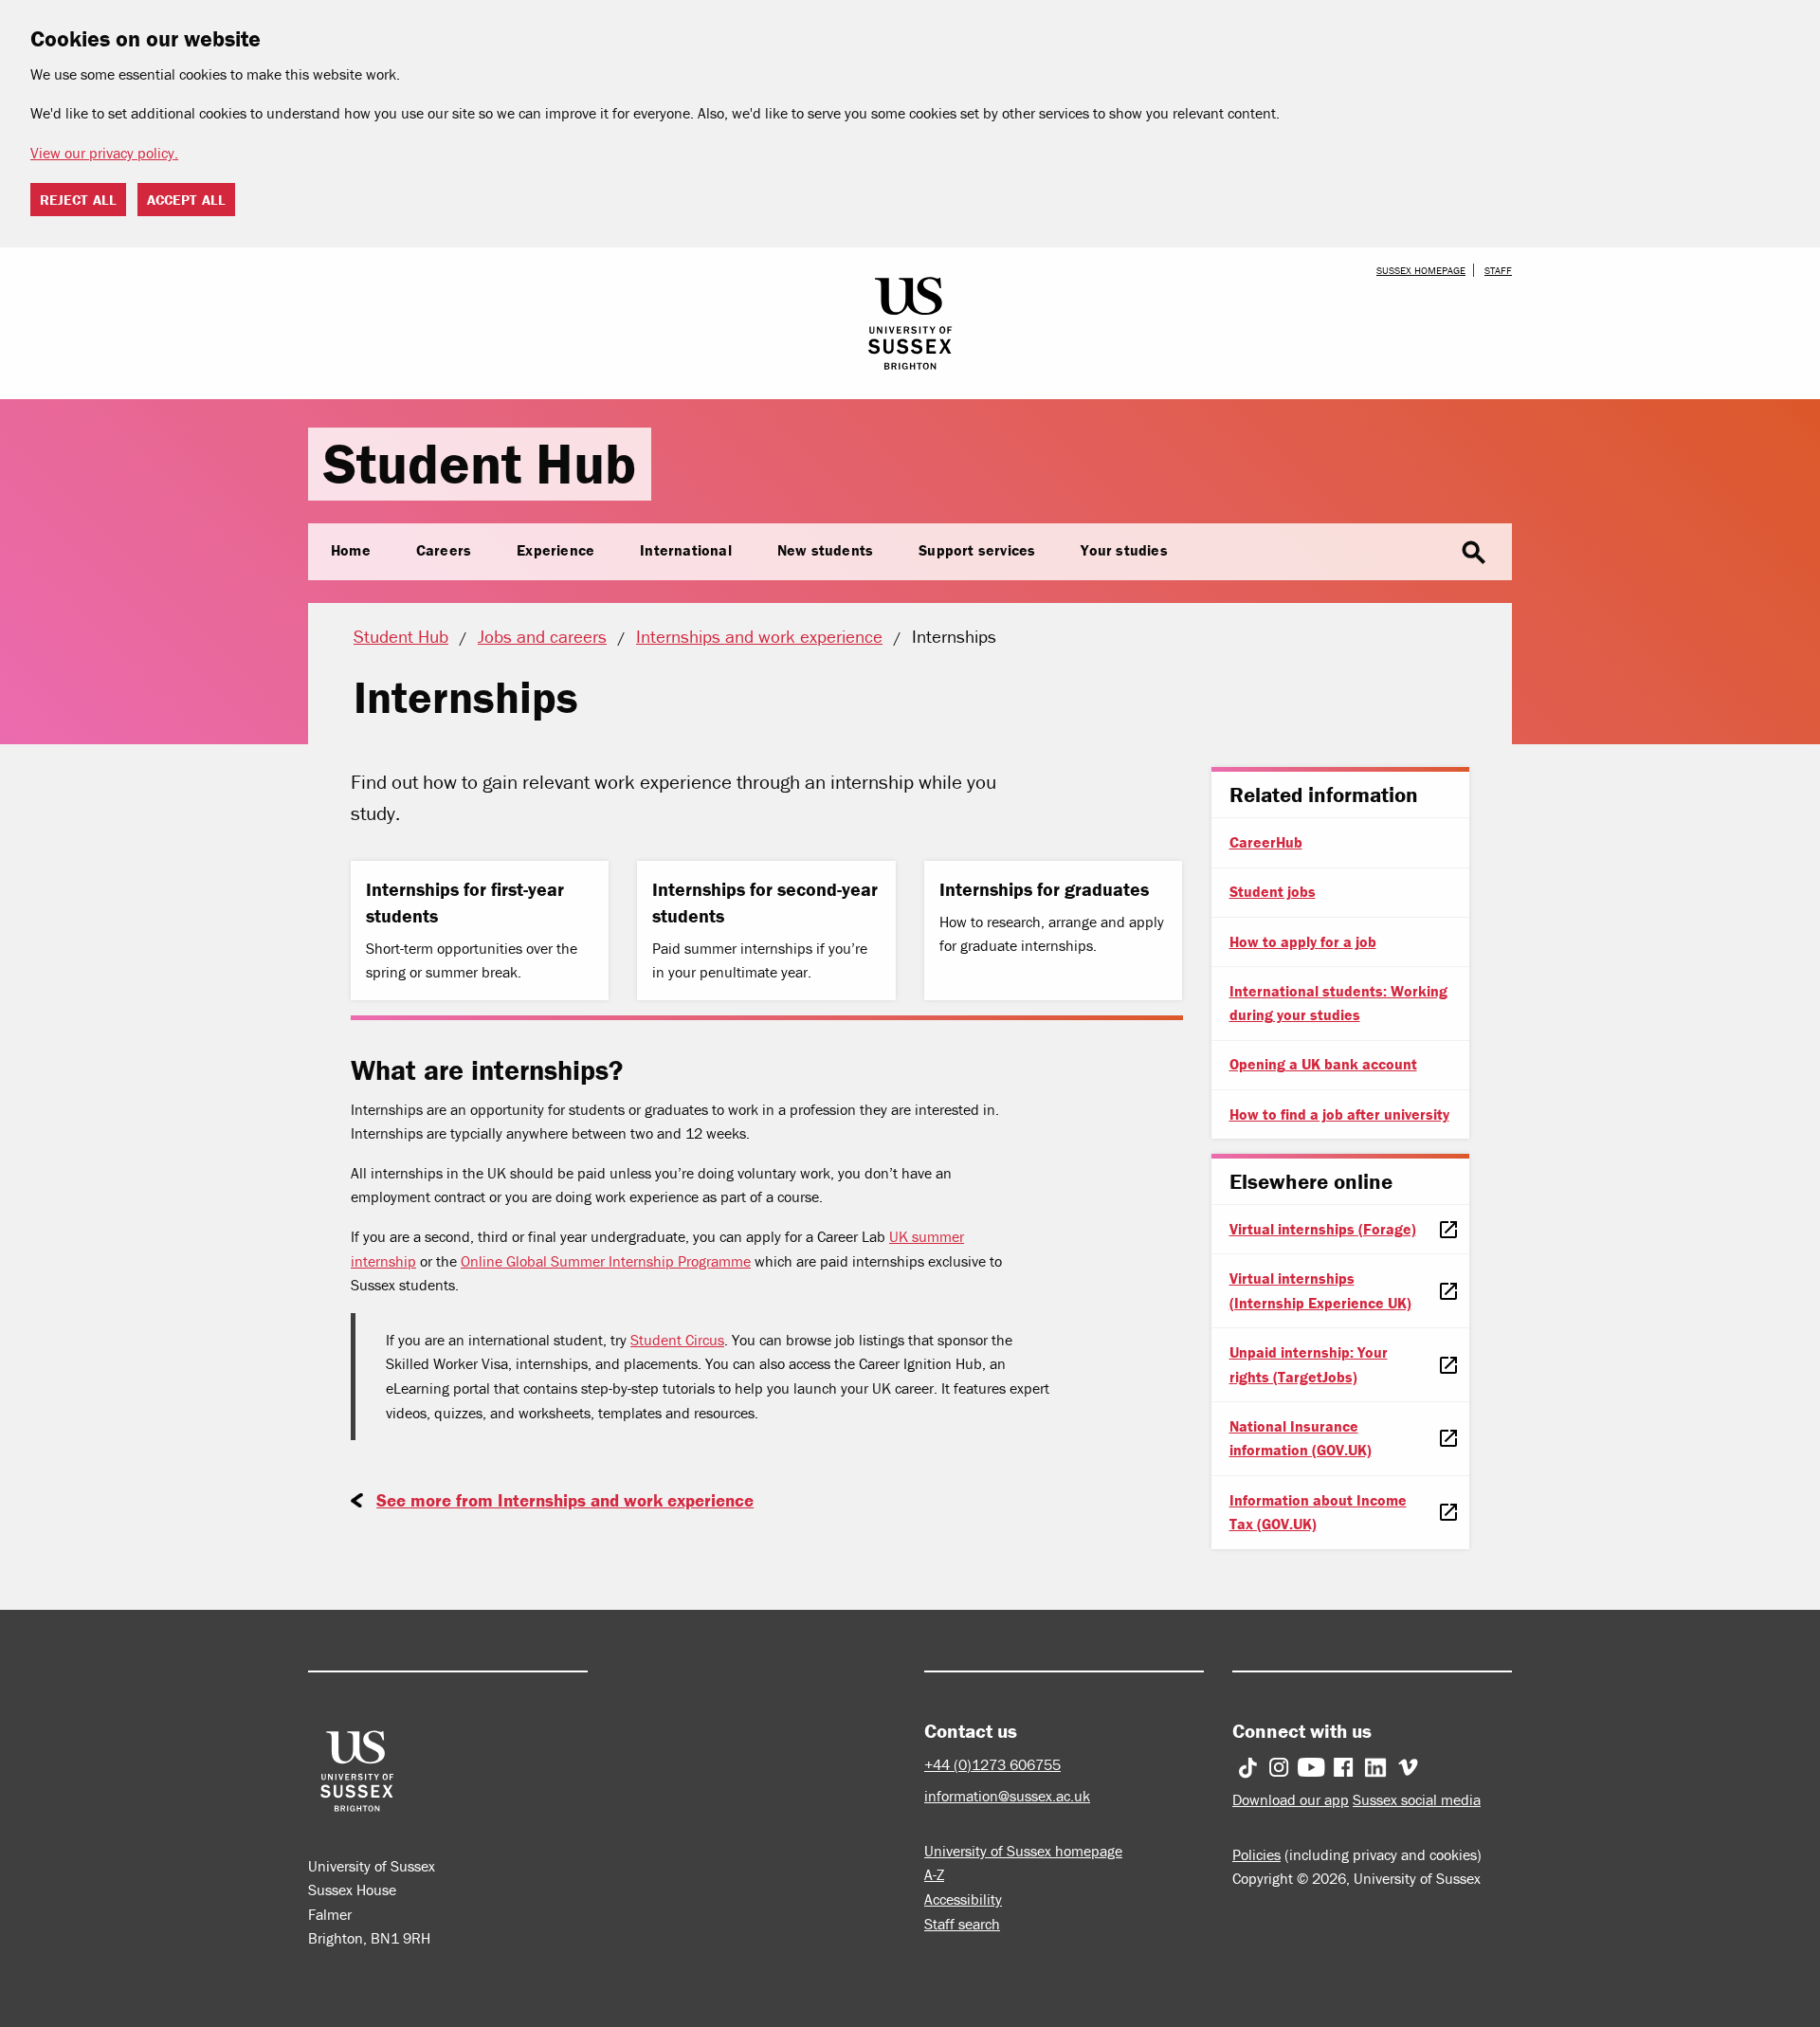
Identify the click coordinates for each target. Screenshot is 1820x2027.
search (1474, 553)
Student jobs (1273, 891)
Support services (977, 550)
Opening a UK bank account (1323, 1064)
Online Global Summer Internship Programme (606, 1261)
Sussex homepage (1421, 270)
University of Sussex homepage (1023, 1851)
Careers (444, 550)
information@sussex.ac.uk (1007, 1796)
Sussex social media (1417, 1799)
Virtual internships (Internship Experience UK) (1320, 1290)
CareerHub (1266, 842)
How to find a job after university (1339, 1114)
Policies (1256, 1854)
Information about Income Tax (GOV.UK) (1318, 1512)
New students (825, 550)
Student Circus (677, 1340)
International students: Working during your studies (1338, 1003)
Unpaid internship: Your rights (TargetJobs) (1309, 1364)
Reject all (78, 200)
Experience (555, 550)
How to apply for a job (1303, 941)
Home (351, 550)
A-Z (934, 1874)
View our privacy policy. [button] (104, 153)
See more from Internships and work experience (565, 1500)
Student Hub (480, 463)
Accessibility (963, 1899)
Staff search (962, 1924)
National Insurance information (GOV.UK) (1301, 1438)
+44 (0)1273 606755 (992, 1764)
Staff (1498, 270)
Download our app (1291, 1799)
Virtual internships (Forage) (1323, 1229)
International (686, 550)
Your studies (1124, 550)
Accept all (186, 200)
